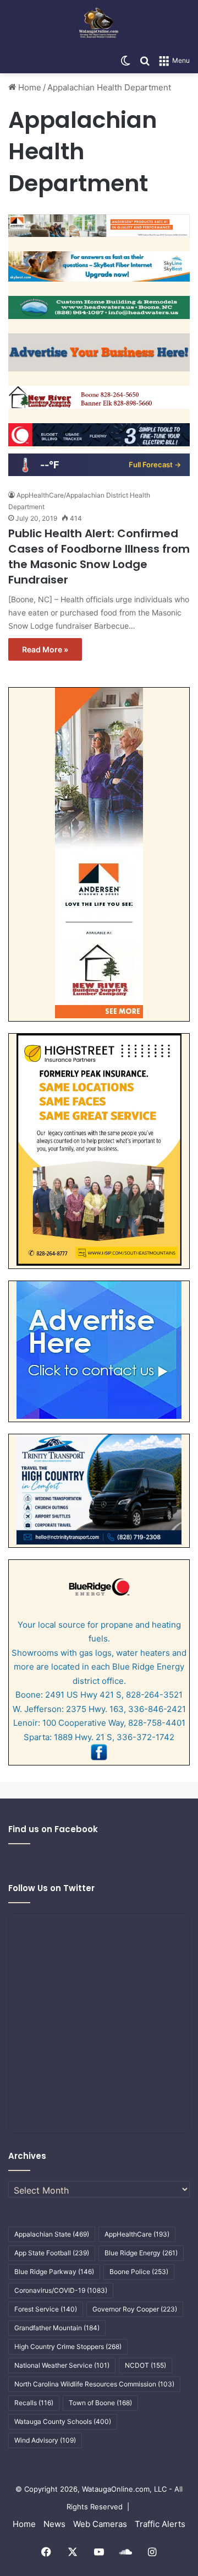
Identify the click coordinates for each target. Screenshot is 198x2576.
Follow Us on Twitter (51, 1888)
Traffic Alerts (160, 2524)
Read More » (45, 649)
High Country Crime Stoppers (68, 2347)
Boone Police (139, 2272)
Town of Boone (100, 2403)
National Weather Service (62, 2365)
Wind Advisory (45, 2440)
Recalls (34, 2403)
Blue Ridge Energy (141, 2253)
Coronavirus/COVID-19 (61, 2290)
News (54, 2524)
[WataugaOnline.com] (99, 24)
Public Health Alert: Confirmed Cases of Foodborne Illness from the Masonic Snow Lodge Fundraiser (99, 557)
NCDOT (145, 2365)
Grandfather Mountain (57, 2328)
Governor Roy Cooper (135, 2309)
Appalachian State (52, 2234)
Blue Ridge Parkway (54, 2272)
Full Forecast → (155, 465)
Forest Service (46, 2309)
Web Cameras (100, 2524)
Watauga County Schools (63, 2421)
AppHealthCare (137, 2234)
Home (29, 87)
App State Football (52, 2253)
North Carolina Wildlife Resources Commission (94, 2384)
